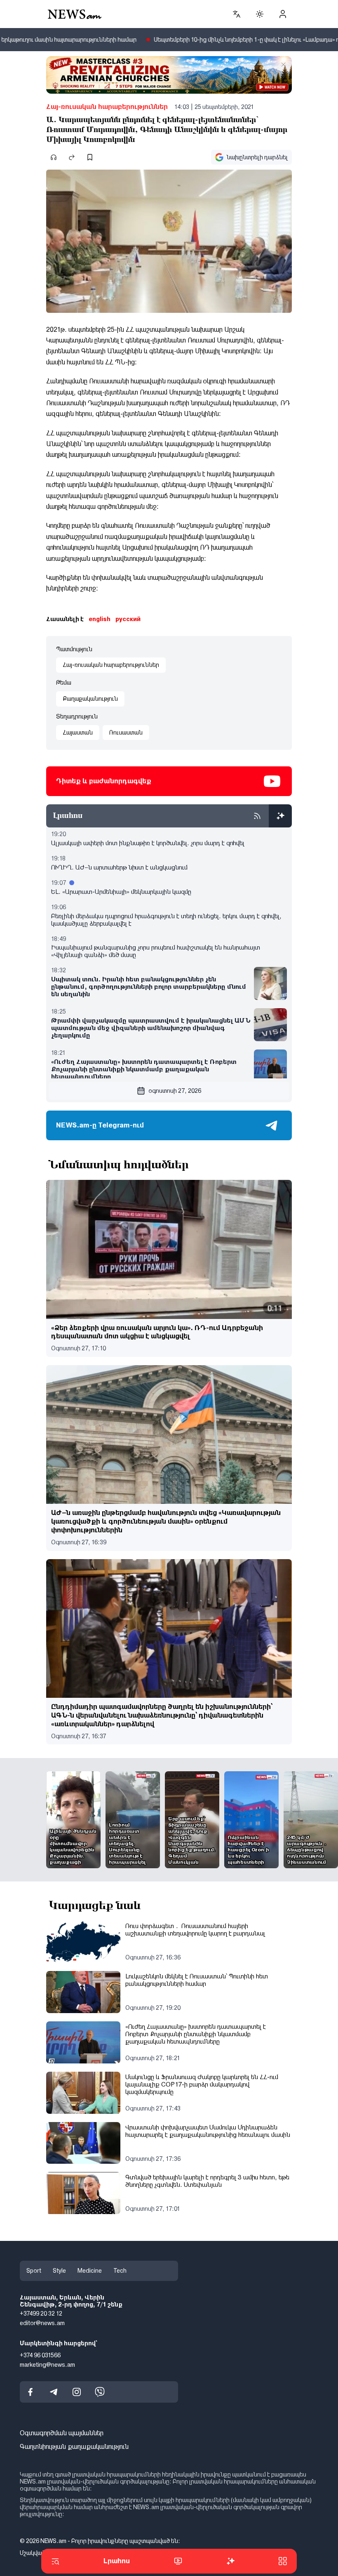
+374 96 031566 (40, 2355)
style (59, 2271)
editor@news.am (42, 2323)
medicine (90, 2271)
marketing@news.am (47, 2364)
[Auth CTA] (283, 14)
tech (120, 2271)
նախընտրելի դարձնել (257, 157)
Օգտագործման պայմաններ (62, 2433)
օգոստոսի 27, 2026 (175, 1091)
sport (34, 2271)
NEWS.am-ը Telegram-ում (100, 1125)
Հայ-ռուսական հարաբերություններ (107, 107)
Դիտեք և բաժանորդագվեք (104, 781)
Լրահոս (117, 2561)
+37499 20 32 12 (41, 2314)
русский (128, 619)
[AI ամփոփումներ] (280, 816)
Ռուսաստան (126, 733)
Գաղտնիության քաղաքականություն (74, 2447)
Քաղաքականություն (90, 699)
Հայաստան (78, 733)
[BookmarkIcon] (90, 157)
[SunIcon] (260, 14)
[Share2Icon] (72, 157)
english (100, 619)
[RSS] (257, 816)
